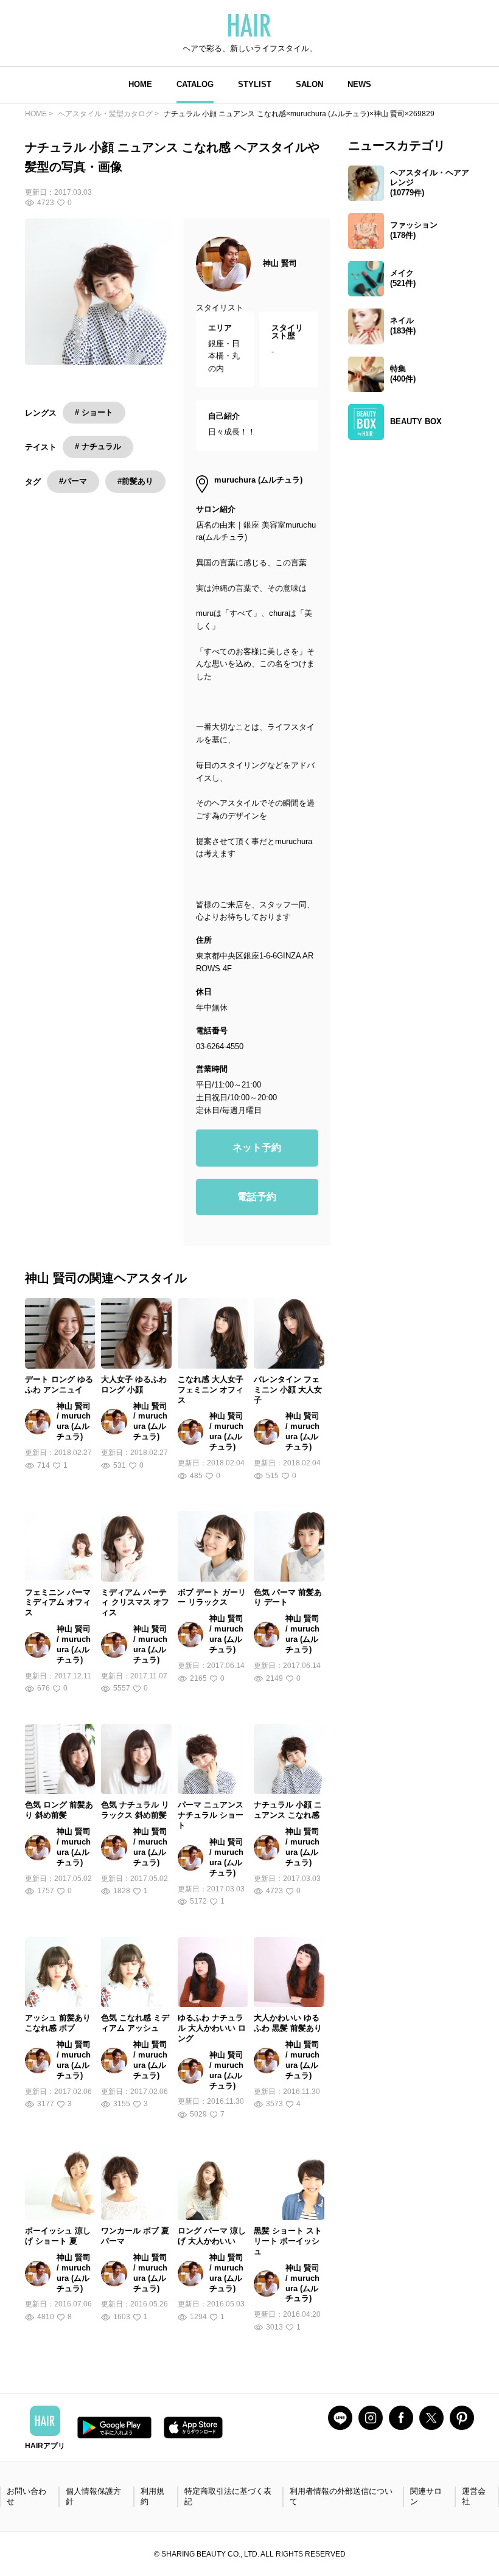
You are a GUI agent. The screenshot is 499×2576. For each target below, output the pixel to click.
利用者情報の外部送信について (341, 2496)
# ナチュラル (98, 446)
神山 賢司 (280, 263)
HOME (140, 84)
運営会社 (474, 2496)
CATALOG (195, 84)
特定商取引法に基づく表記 (228, 2496)
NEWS (359, 84)
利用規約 (152, 2496)
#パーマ (73, 481)
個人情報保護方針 (93, 2496)
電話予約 (257, 1197)
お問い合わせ (26, 2496)
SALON (309, 84)
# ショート (94, 412)
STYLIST (255, 84)
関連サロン (426, 2496)
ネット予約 (257, 1147)
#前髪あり (135, 481)
